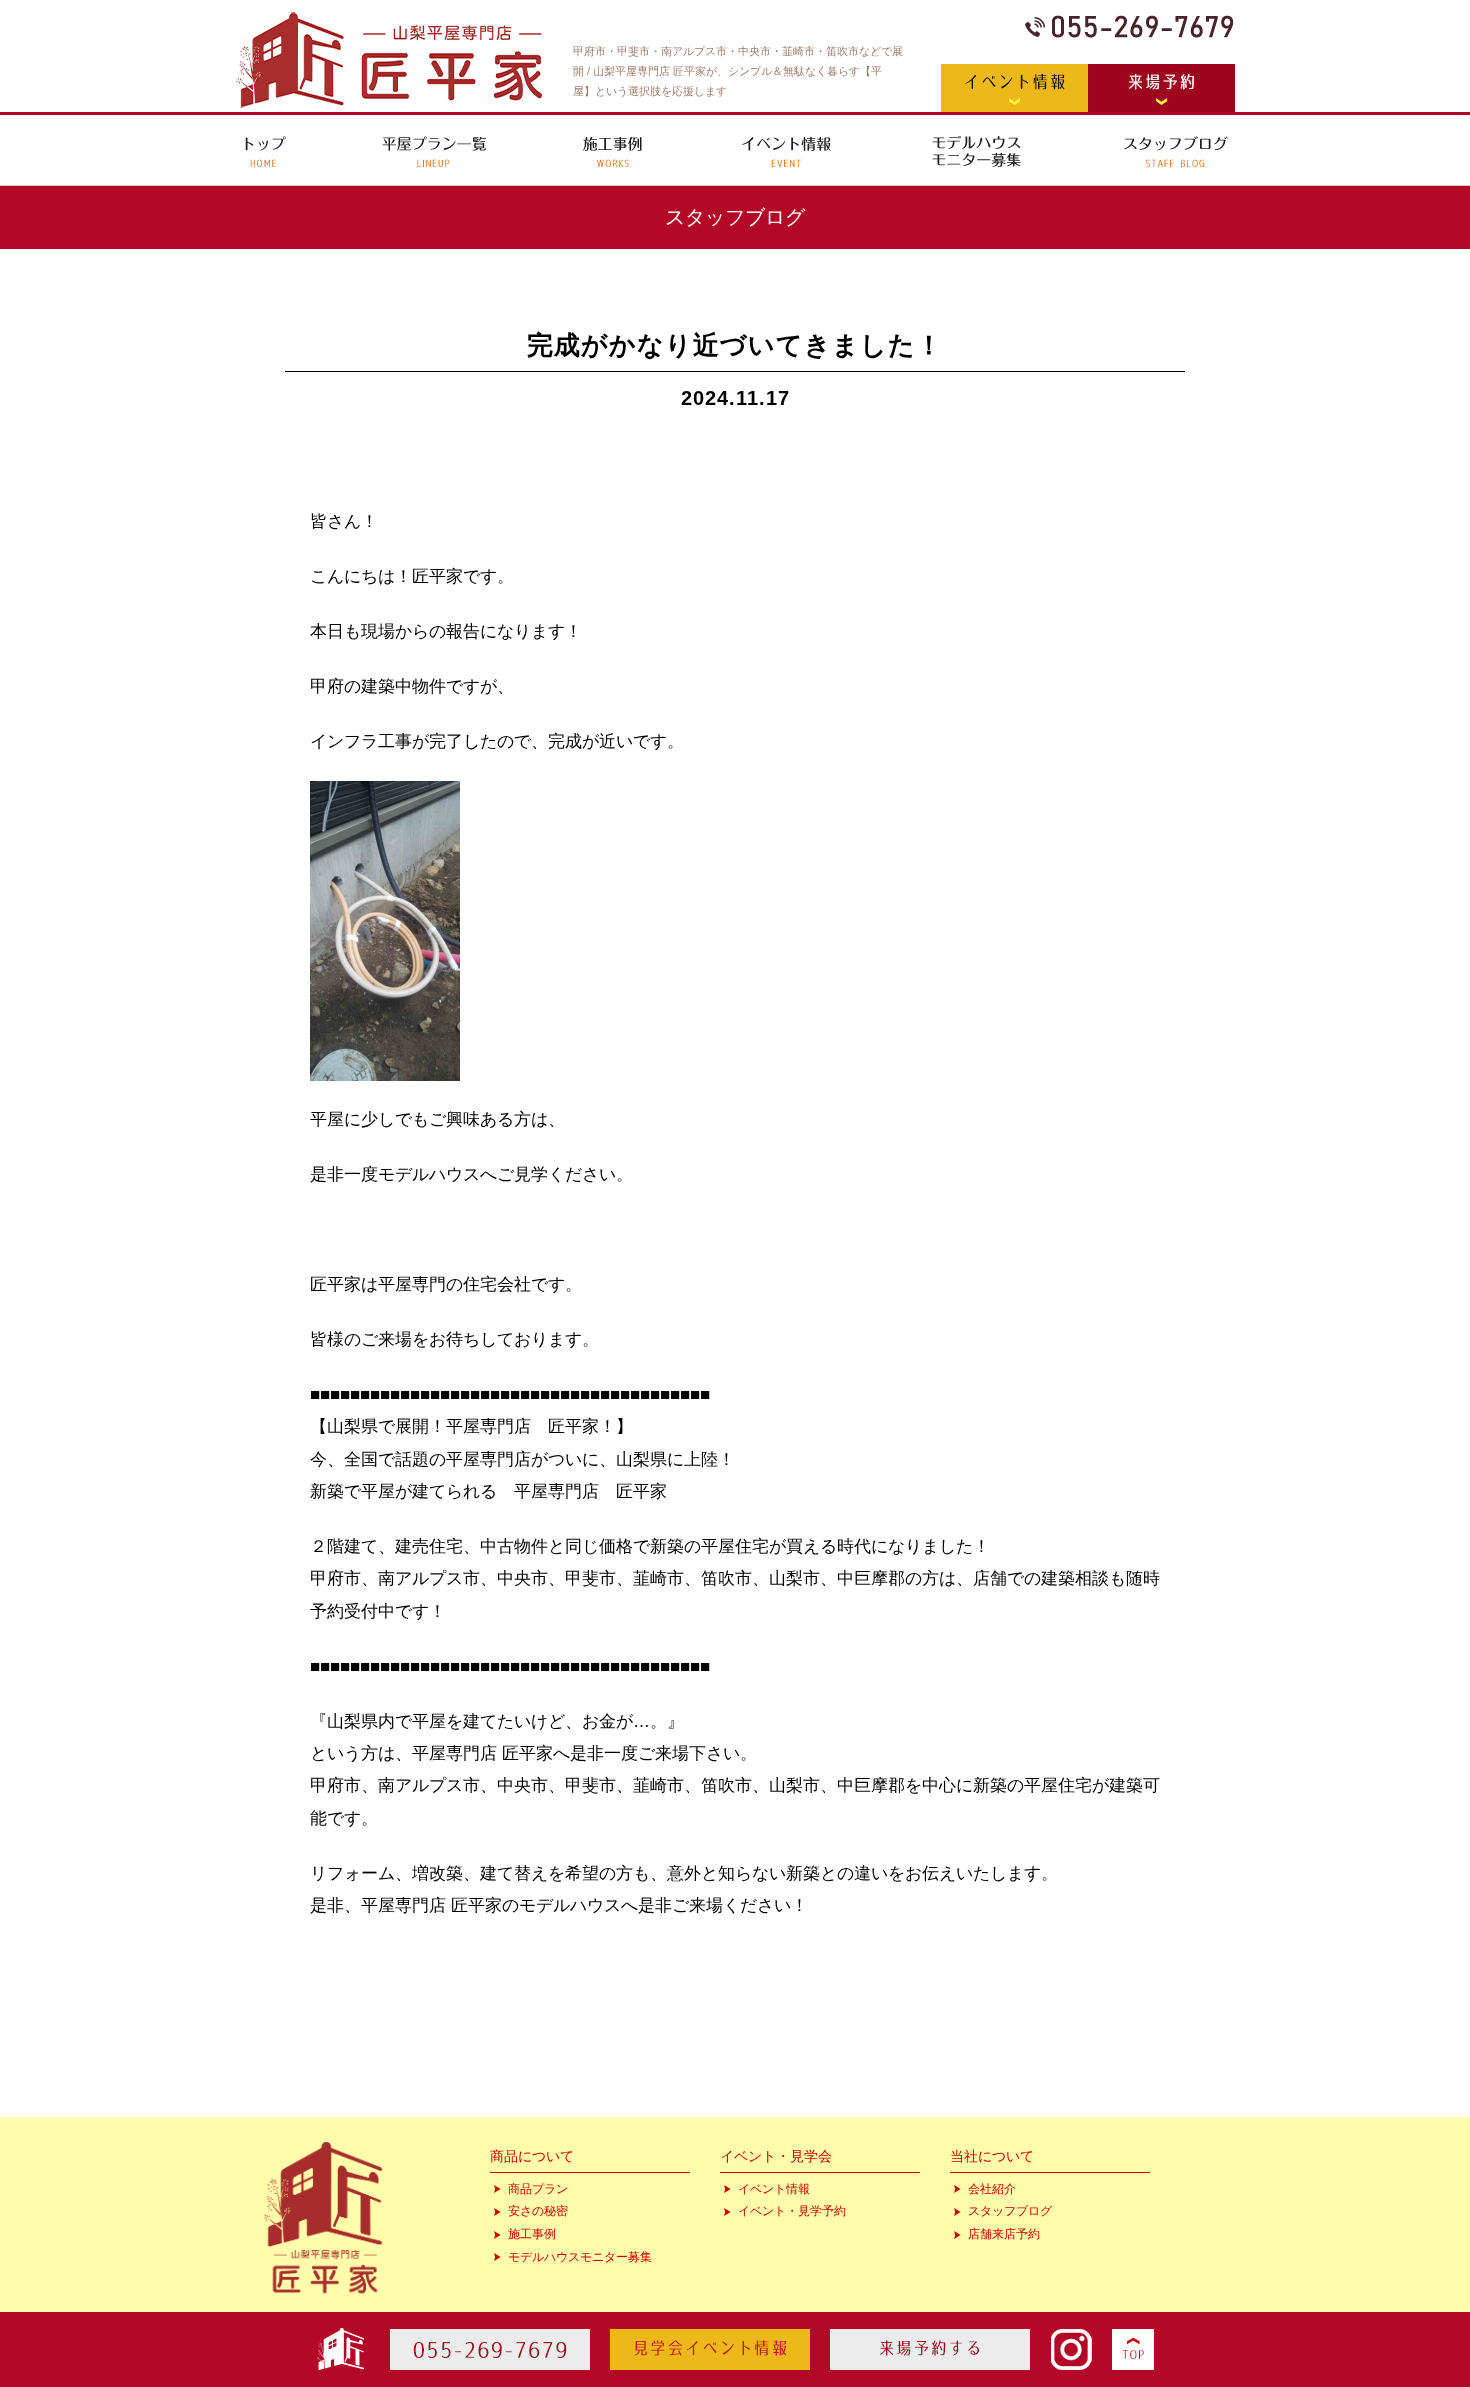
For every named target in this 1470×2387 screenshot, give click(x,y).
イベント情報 (774, 2189)
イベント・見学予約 (792, 2211)
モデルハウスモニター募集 (580, 2257)
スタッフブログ (1010, 2211)
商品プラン (538, 2189)
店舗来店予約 (1004, 2234)
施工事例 (532, 2234)
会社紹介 (992, 2189)
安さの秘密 (538, 2211)
